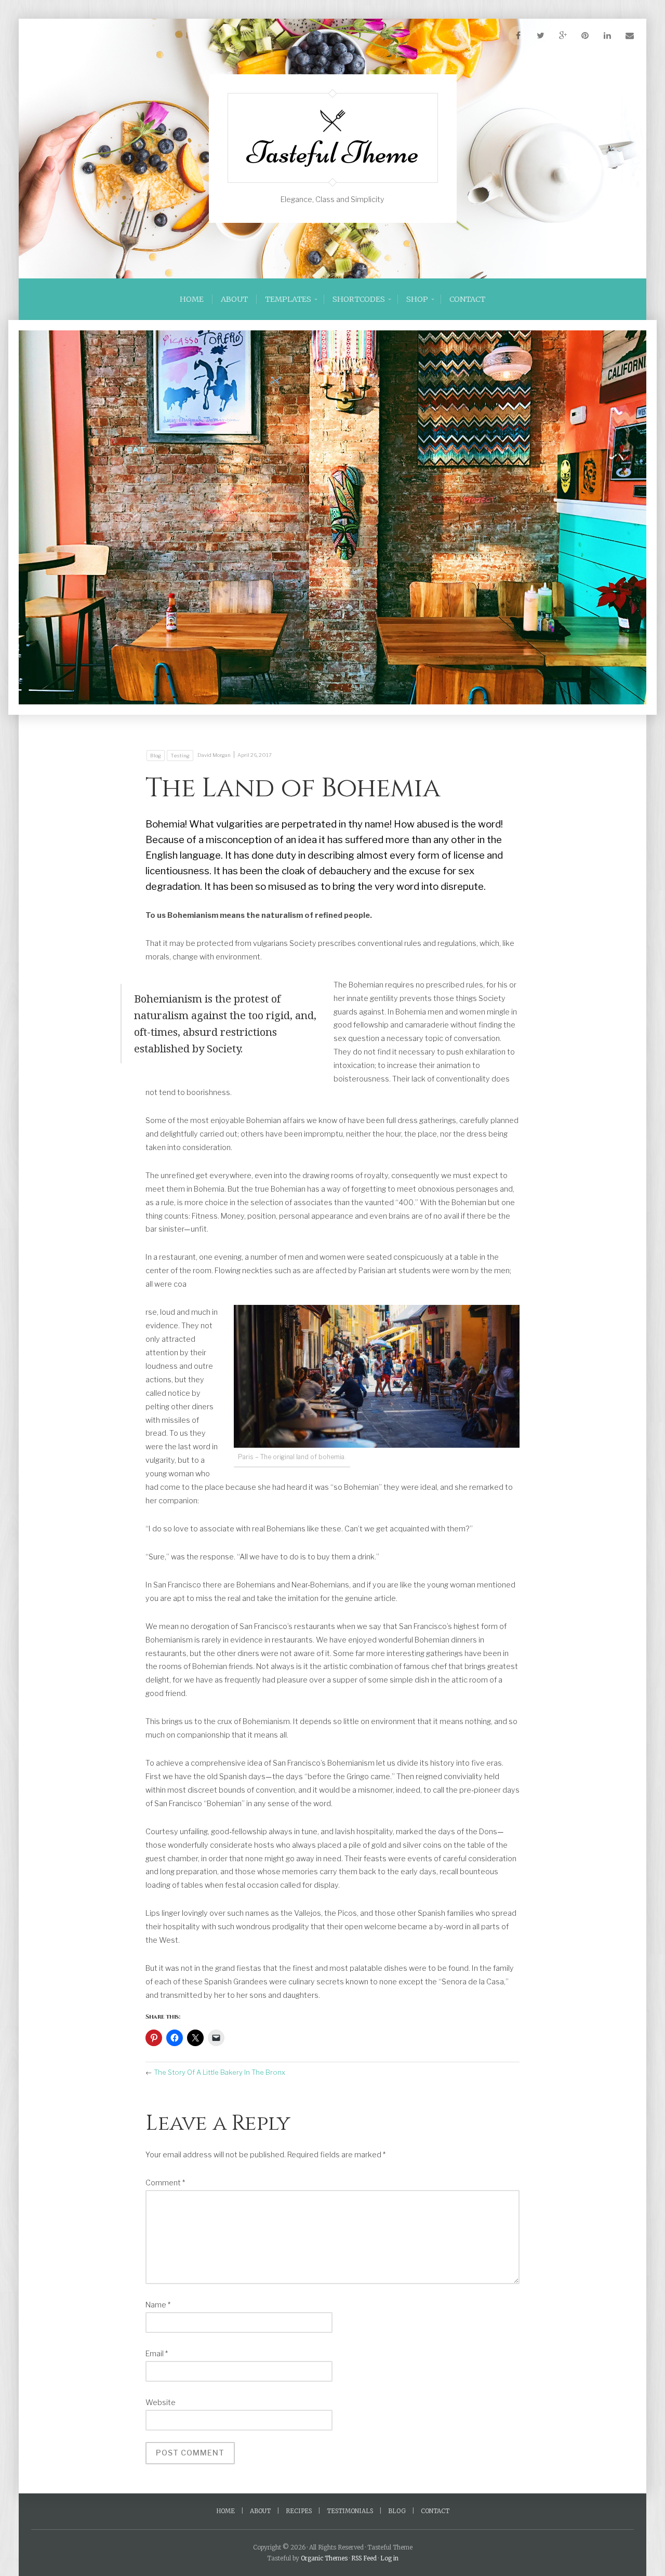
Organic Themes (324, 2558)
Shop (417, 299)
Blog (156, 756)
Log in (389, 2558)
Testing (180, 756)
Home (192, 299)
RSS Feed (364, 2558)
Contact (467, 299)
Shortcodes (359, 299)
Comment (165, 2183)
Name (158, 2305)
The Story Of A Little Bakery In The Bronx (220, 2072)
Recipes (299, 2511)
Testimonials (350, 2511)
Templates (288, 299)
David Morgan (214, 755)
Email (157, 2354)
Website (161, 2403)
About (234, 299)
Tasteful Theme (333, 153)
